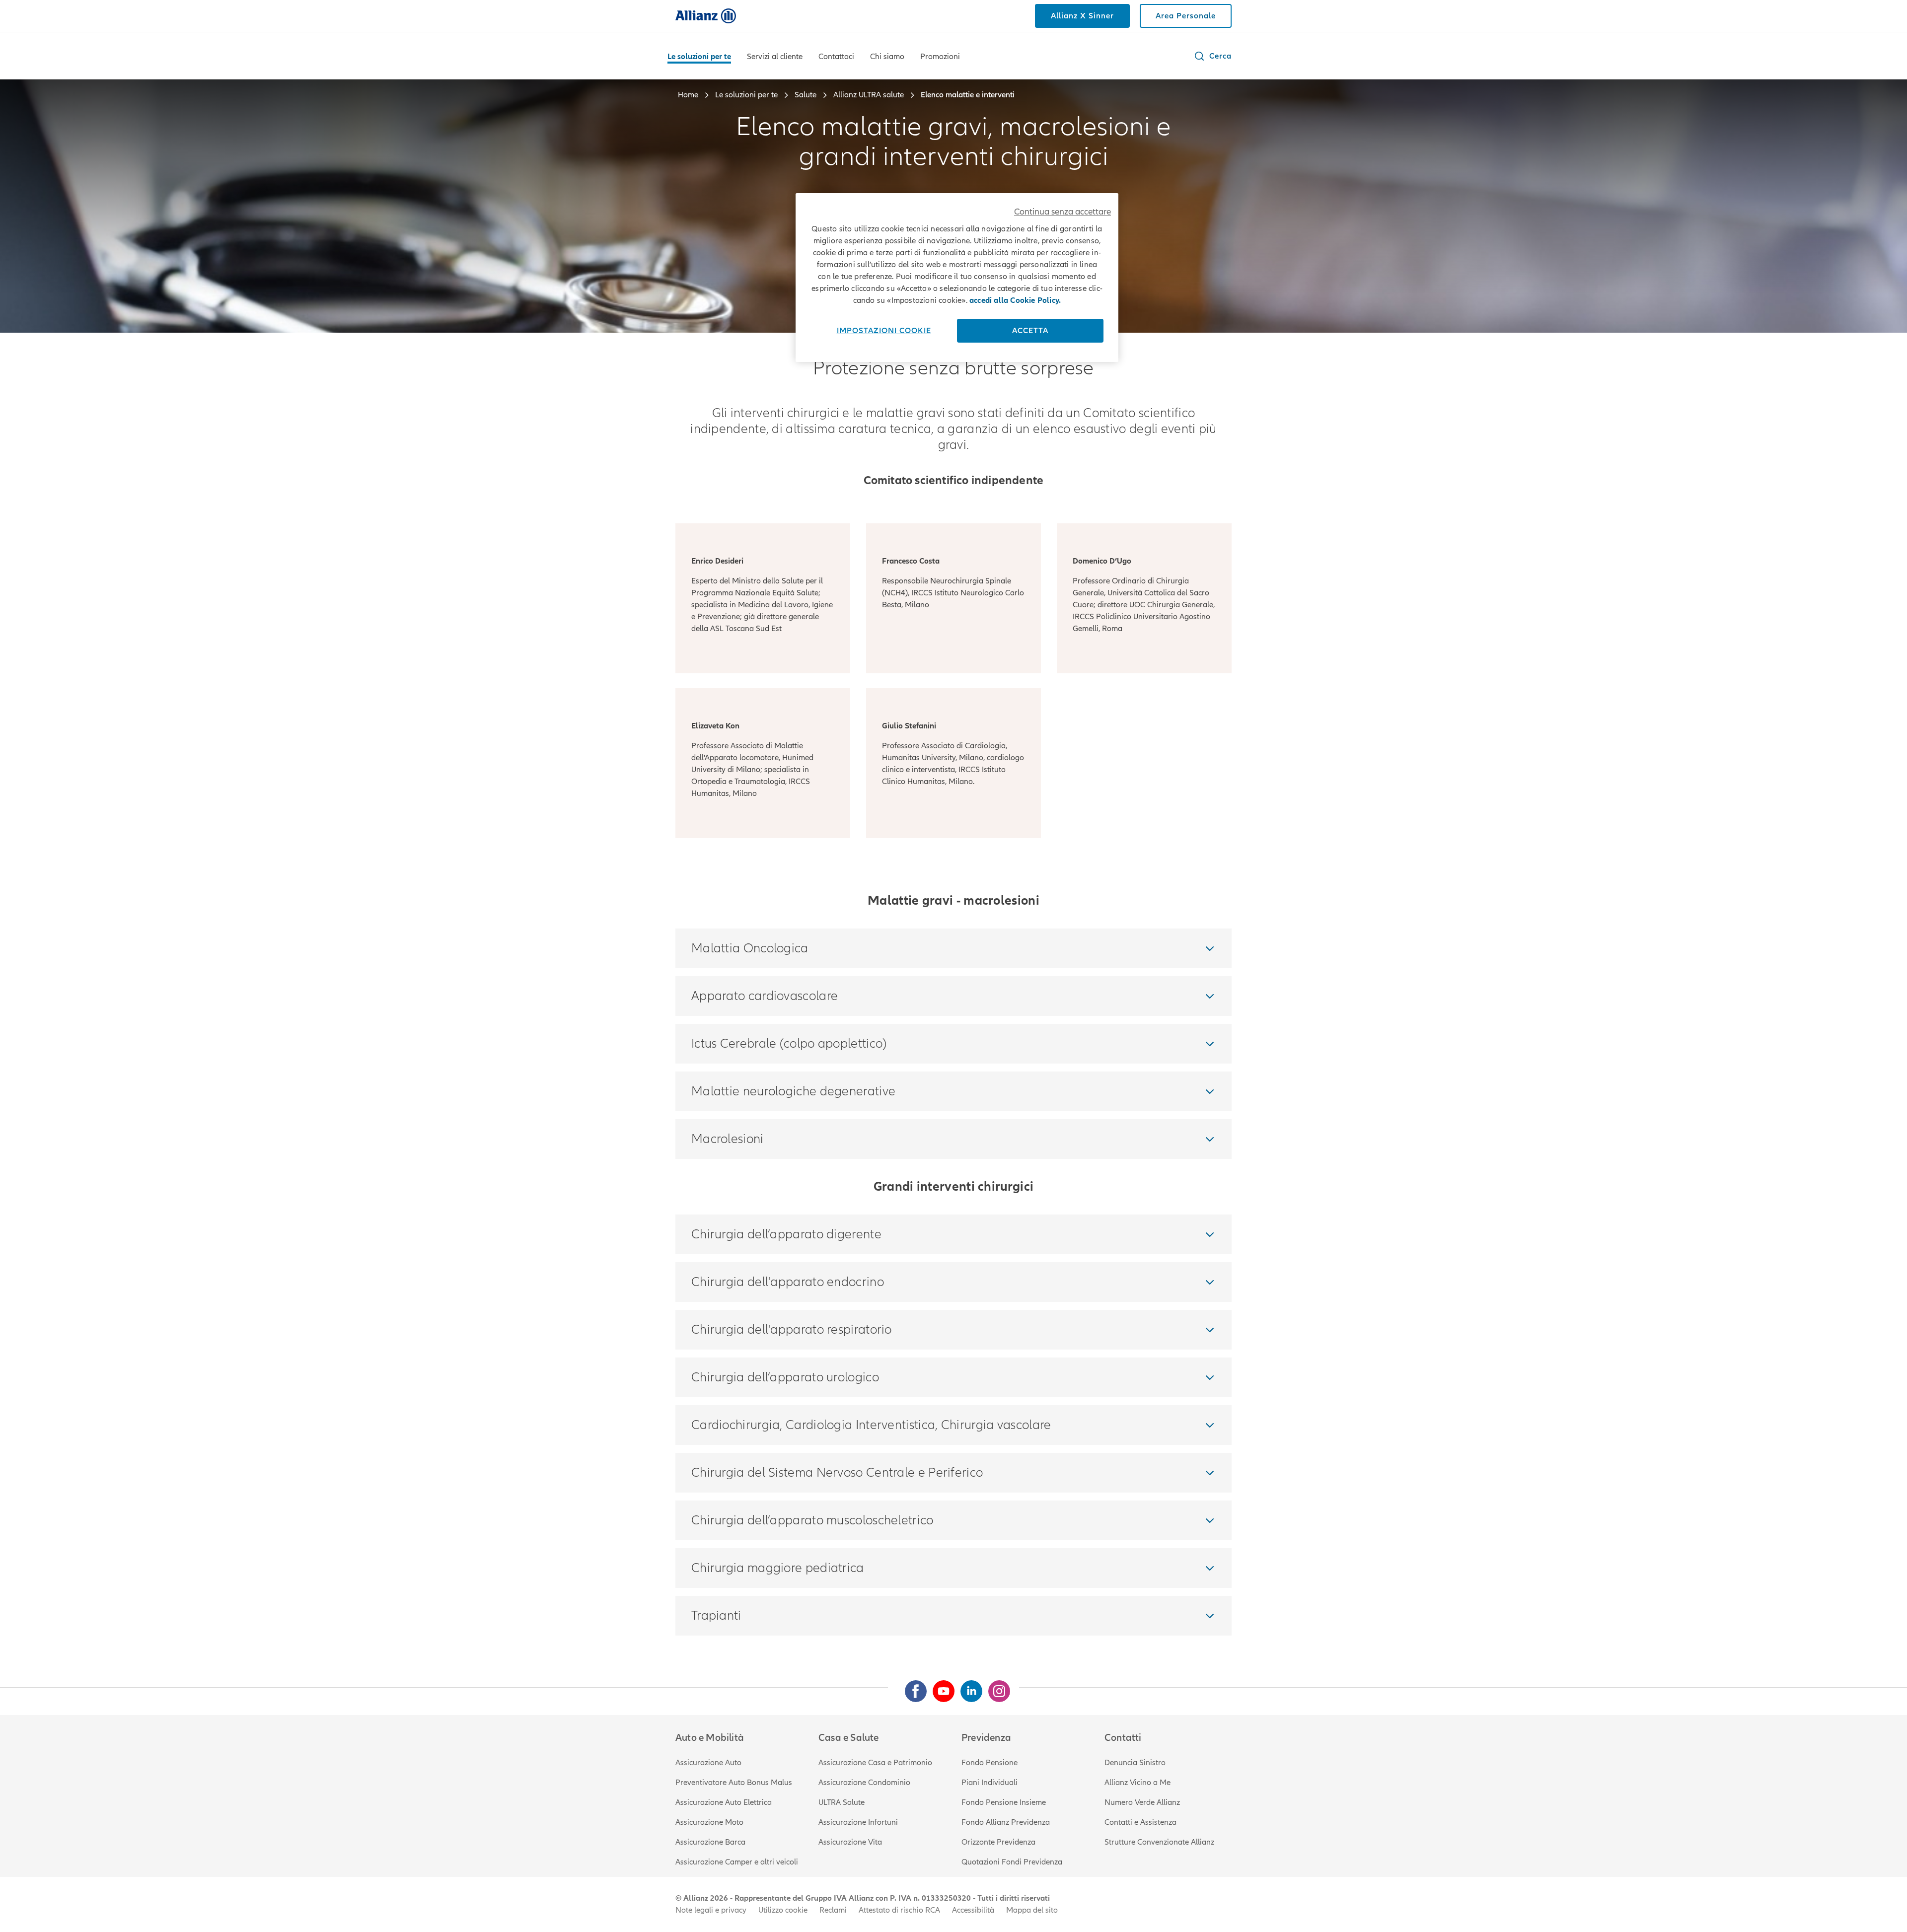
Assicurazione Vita (850, 1842)
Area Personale (1186, 16)
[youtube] (940, 1687)
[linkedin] (967, 1687)
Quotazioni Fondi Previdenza (1012, 1862)
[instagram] (995, 1687)
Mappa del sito (1032, 1910)
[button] (1212, 56)
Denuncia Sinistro (1135, 1763)
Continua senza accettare (1063, 212)
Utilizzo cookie (783, 1910)
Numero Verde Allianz (1142, 1802)
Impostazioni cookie (884, 331)
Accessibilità (973, 1910)
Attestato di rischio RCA (899, 1910)
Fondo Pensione (990, 1763)
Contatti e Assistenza (1140, 1822)
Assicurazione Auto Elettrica (724, 1802)
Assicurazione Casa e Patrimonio (875, 1763)
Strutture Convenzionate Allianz (1159, 1842)
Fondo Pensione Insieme (1004, 1802)
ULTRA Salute (842, 1802)
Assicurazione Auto (708, 1763)
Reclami (833, 1910)
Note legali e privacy (711, 1910)
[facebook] (912, 1687)
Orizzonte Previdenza (998, 1842)
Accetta (1030, 331)
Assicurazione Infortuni (858, 1822)
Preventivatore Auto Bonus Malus (734, 1783)
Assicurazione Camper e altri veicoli (737, 1862)
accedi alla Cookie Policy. (1015, 300)
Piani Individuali (990, 1783)
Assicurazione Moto (709, 1822)
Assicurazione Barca (710, 1842)
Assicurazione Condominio (864, 1783)
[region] (957, 278)
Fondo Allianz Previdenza (1006, 1822)
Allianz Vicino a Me (1137, 1783)
